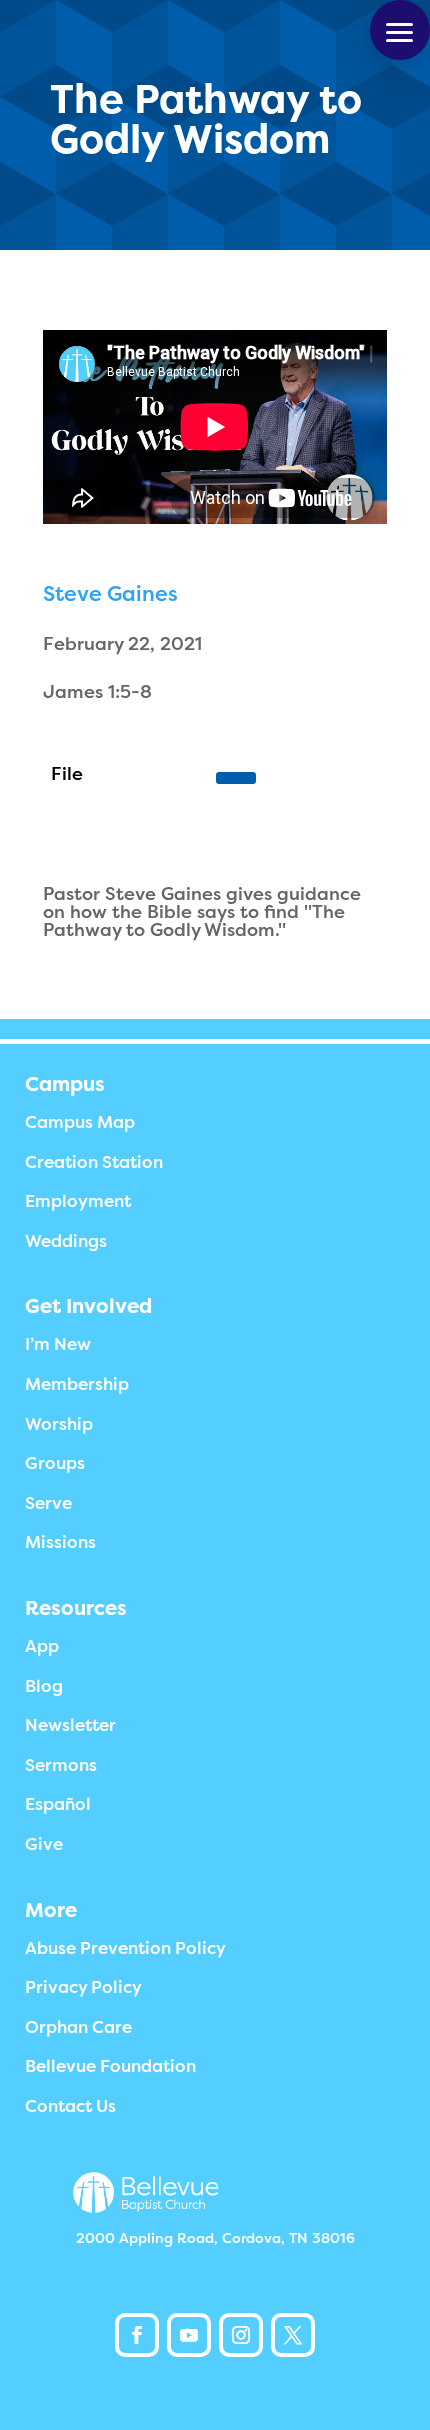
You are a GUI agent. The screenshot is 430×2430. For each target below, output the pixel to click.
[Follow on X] (293, 2335)
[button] (400, 30)
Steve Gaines (110, 594)
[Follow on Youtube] (189, 2335)
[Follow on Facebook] (137, 2335)
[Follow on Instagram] (241, 2335)
